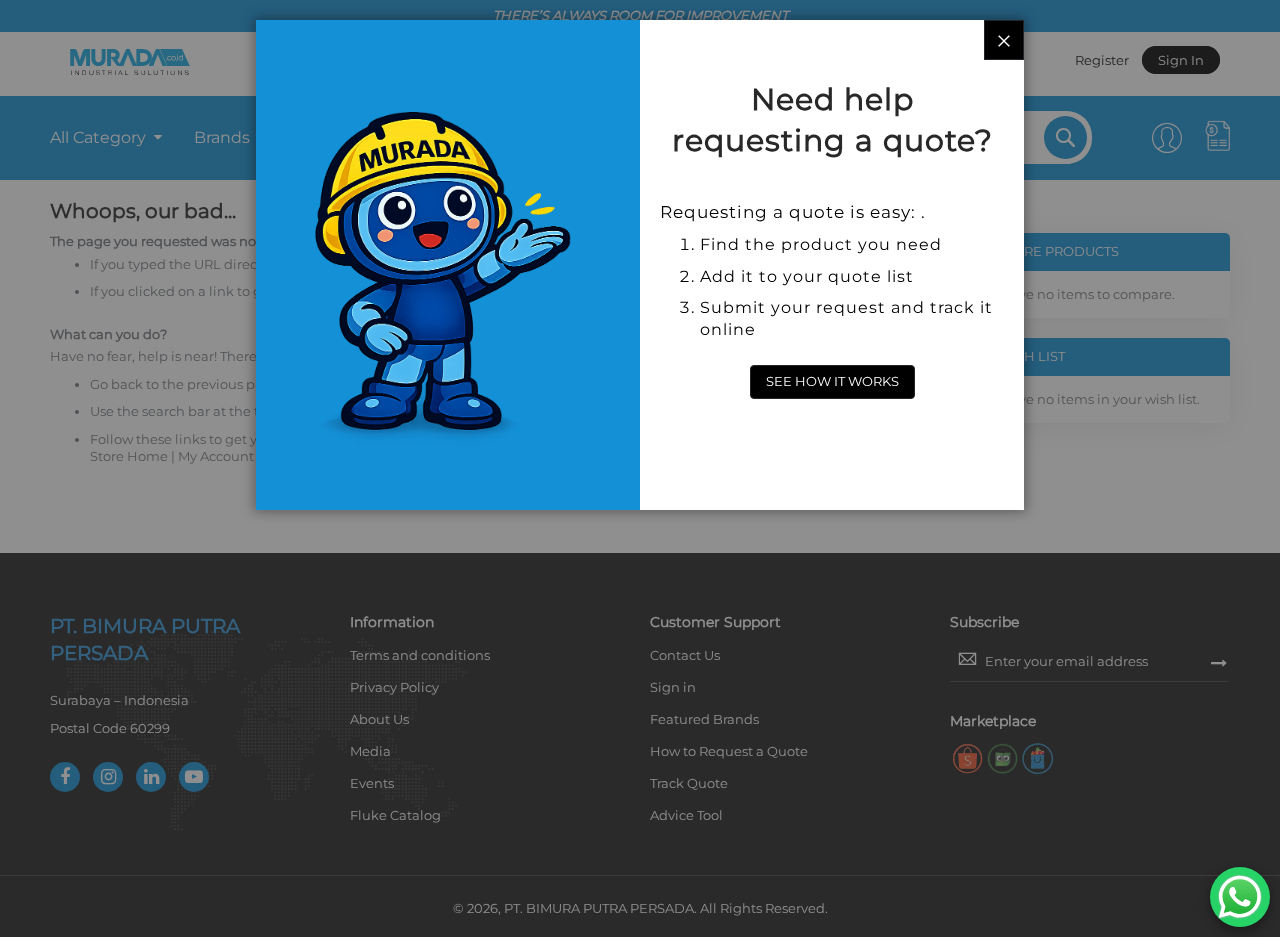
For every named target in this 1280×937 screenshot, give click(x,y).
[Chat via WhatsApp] (1240, 897)
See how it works (832, 381)
